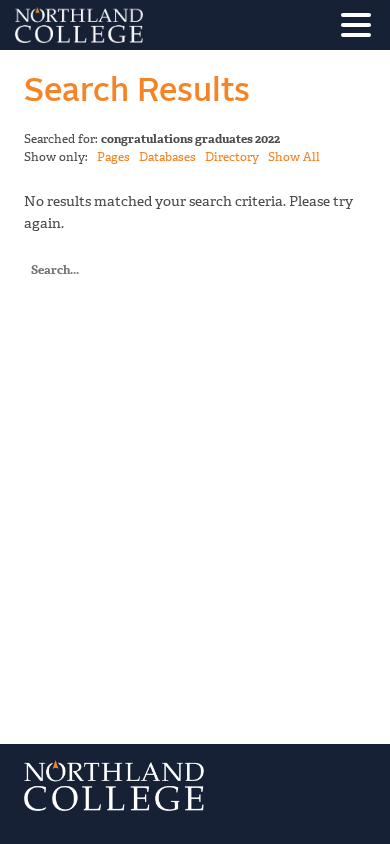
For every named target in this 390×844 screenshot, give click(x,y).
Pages (113, 157)
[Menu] (361, 28)
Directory (232, 157)
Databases (167, 157)
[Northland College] (135, 25)
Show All (294, 157)
